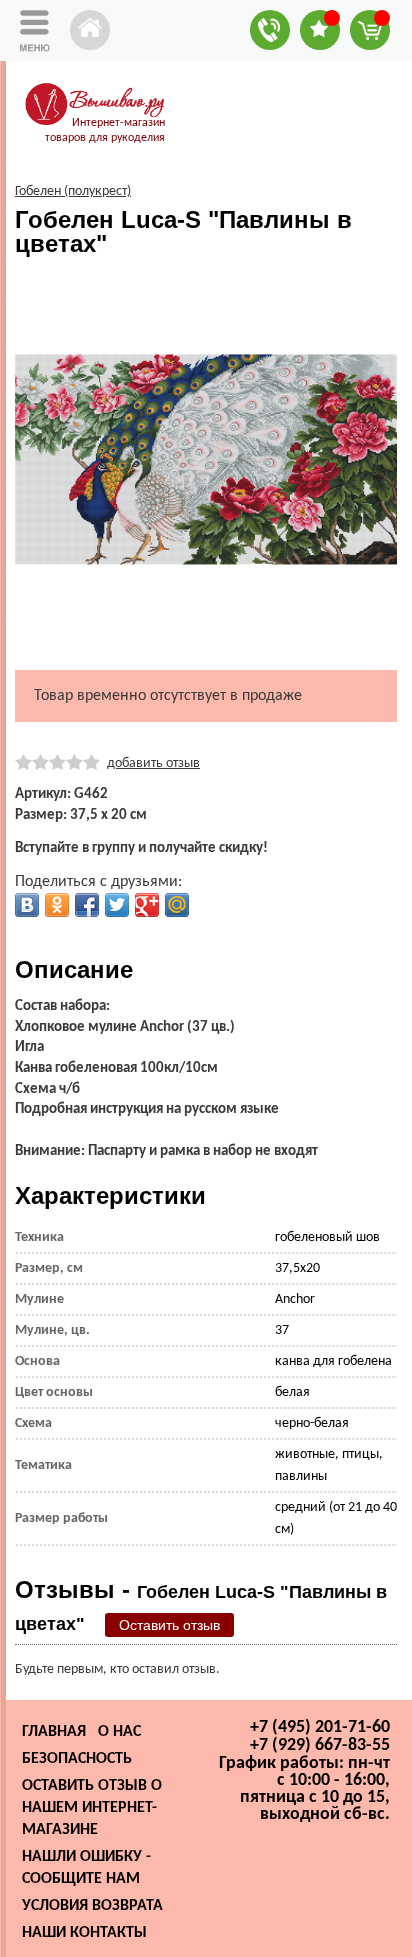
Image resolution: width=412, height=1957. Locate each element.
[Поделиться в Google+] (147, 905)
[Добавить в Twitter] (117, 905)
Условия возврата (92, 1906)
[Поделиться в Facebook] (87, 905)
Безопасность (77, 1759)
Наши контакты (84, 1933)
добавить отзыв (153, 763)
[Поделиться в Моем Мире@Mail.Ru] (177, 905)
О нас (119, 1732)
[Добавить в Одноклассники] (57, 905)
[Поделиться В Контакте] (27, 905)
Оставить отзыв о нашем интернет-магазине (92, 1808)
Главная (54, 1732)
